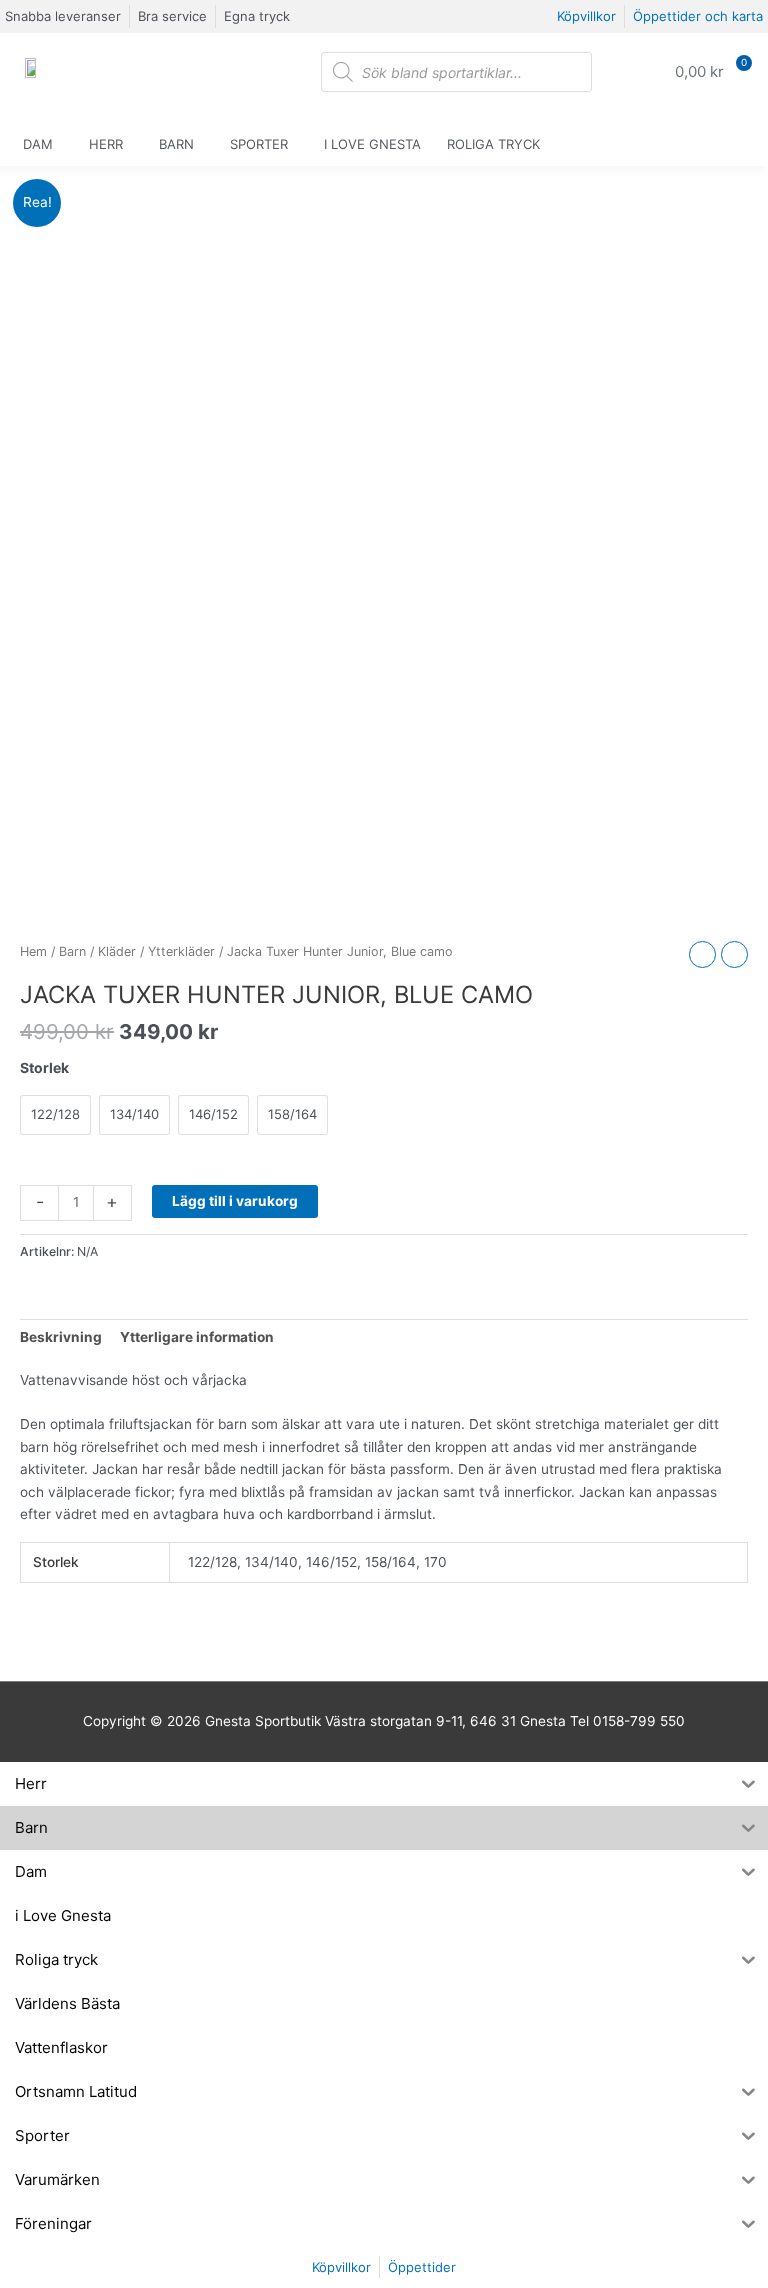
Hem (33, 951)
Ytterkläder (181, 951)
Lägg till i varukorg (235, 1201)
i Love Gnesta (372, 144)
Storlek (44, 1067)
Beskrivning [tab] (61, 1337)
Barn (176, 144)
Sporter (259, 144)
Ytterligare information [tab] (197, 1337)
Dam (38, 144)
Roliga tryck (493, 144)
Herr (106, 144)
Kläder (117, 951)
